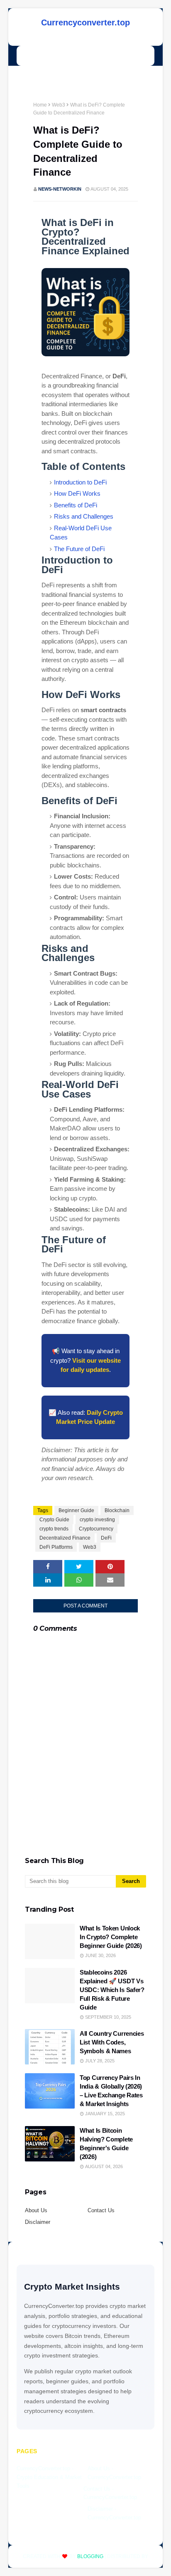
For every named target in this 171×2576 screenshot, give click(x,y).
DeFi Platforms (56, 1547)
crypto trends (54, 1529)
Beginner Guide (76, 1510)
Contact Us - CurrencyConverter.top (110, 2493)
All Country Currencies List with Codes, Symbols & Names (112, 2042)
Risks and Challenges (84, 516)
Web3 (59, 105)
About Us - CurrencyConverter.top (114, 2473)
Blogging (90, 2556)
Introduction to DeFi (80, 482)
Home (40, 105)
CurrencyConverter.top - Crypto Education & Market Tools (49, 2477)
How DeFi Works (77, 493)
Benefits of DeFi (76, 505)
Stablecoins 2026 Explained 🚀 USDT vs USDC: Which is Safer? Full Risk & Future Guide (112, 1990)
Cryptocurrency (96, 1529)
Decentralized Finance (65, 1538)
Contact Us (101, 2210)
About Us (36, 2210)
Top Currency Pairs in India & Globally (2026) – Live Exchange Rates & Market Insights (111, 2091)
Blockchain (117, 1510)
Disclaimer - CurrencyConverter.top (114, 2513)
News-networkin (60, 189)
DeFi (106, 1538)
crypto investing (97, 1520)
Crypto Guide (54, 1520)
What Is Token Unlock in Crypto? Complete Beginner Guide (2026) (111, 1937)
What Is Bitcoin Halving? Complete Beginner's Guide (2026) (106, 2144)
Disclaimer (38, 2222)
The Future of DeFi (79, 549)
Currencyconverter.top (85, 22)
